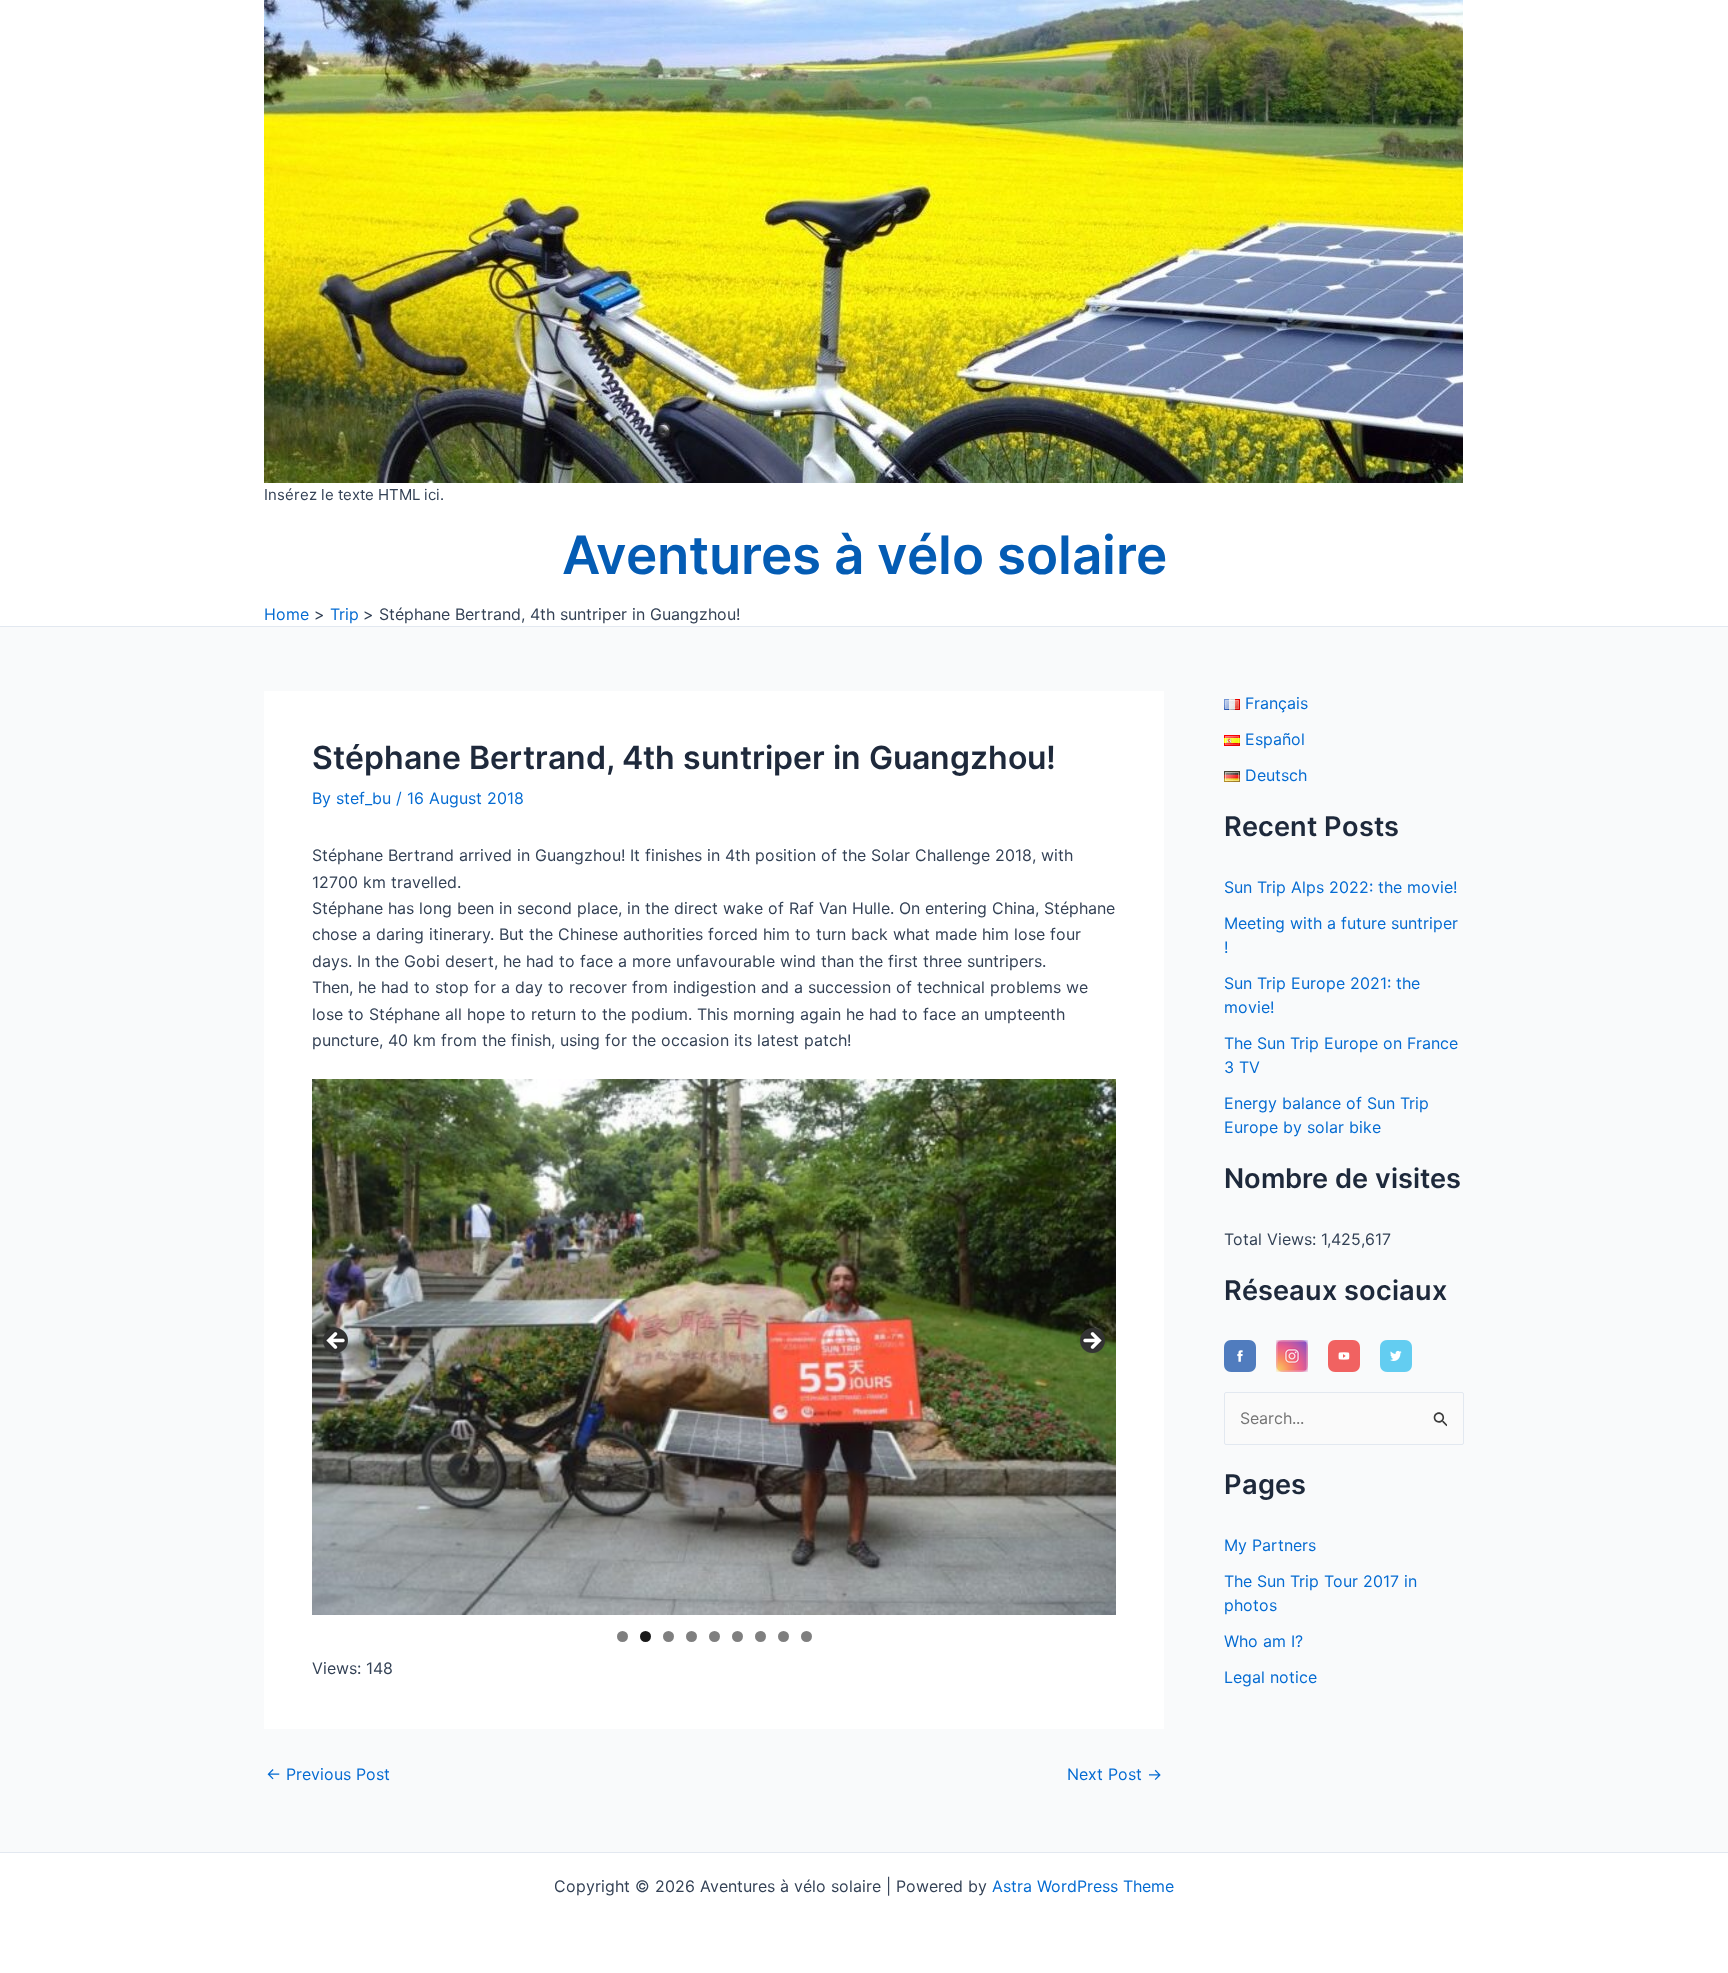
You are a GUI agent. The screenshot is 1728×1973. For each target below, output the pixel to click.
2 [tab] (645, 1636)
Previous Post (328, 1774)
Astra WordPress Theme (1083, 1886)
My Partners (1270, 1545)
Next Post (1114, 1774)
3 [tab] (668, 1636)
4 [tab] (691, 1636)
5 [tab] (714, 1636)
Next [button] (1091, 1342)
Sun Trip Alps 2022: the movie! (1340, 887)
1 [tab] (622, 1636)
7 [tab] (760, 1636)
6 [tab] (737, 1636)
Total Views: (1272, 1239)
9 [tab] (806, 1636)
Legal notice (1270, 1677)
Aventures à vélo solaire (864, 555)
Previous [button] (337, 1342)
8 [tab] (783, 1636)
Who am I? (1263, 1641)
